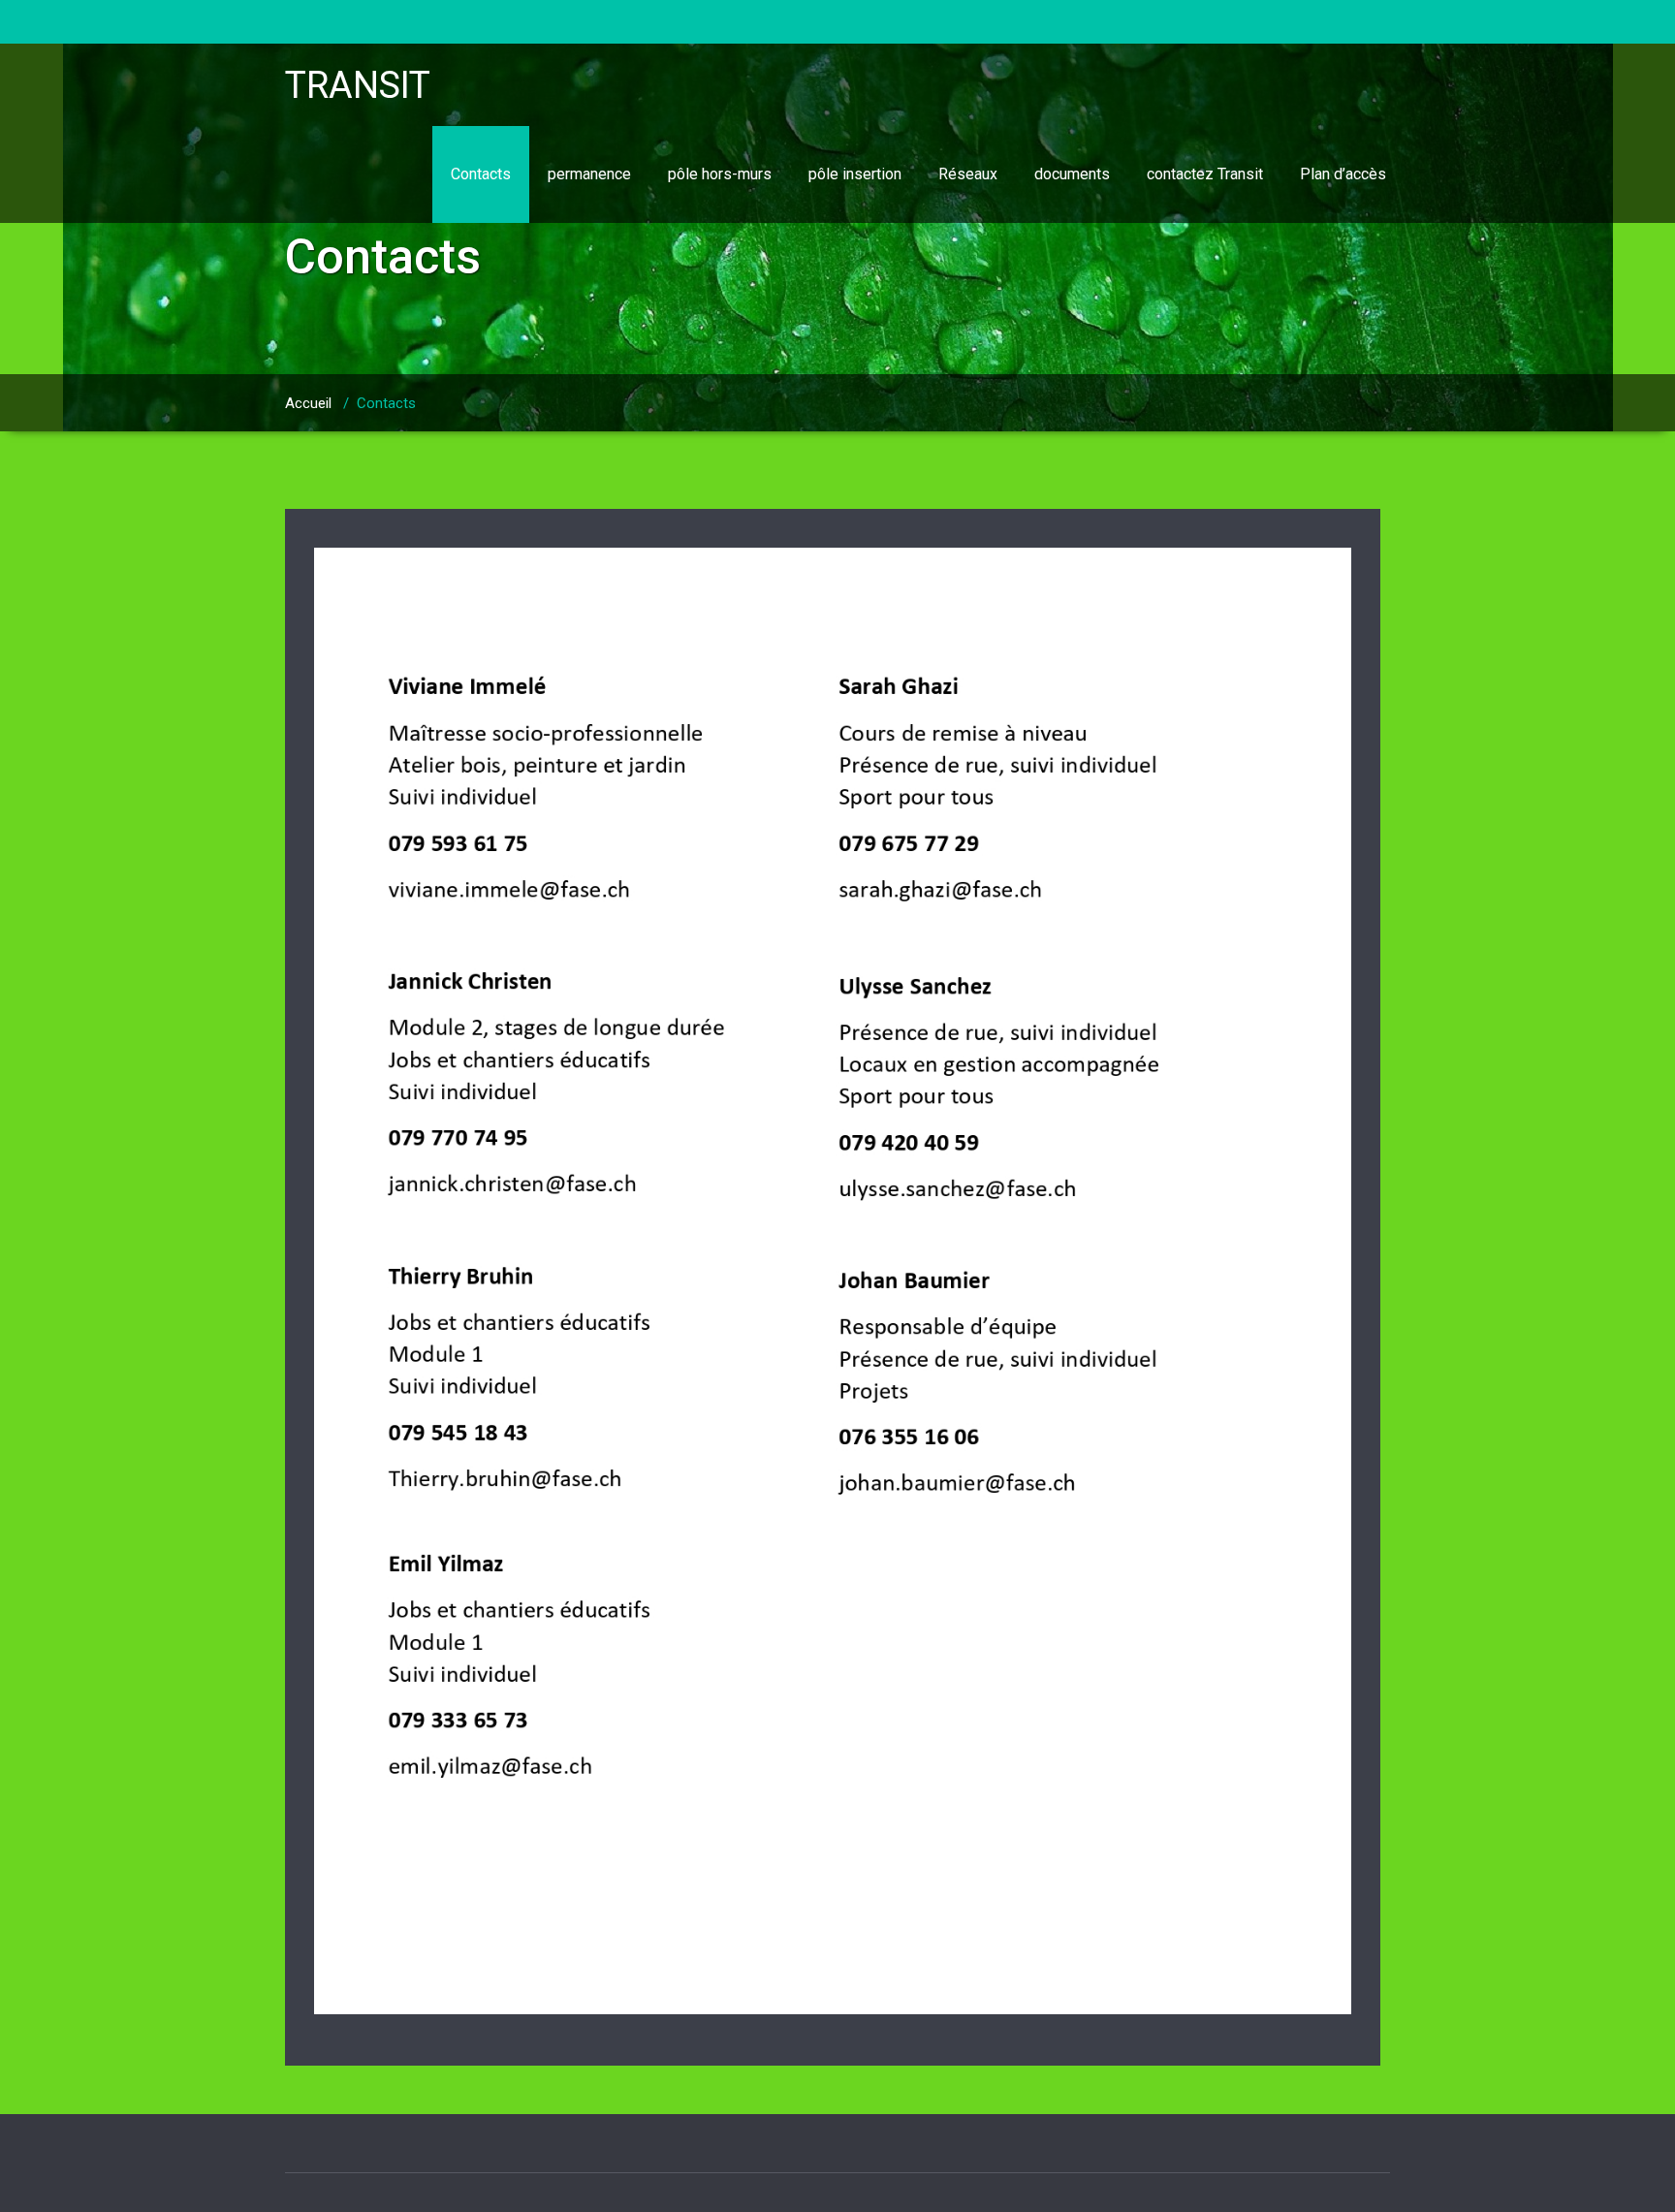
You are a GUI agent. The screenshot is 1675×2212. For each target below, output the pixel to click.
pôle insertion (855, 174)
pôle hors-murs (720, 174)
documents (1072, 174)
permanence (589, 174)
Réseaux (968, 174)
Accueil (308, 403)
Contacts (481, 174)
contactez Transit (1205, 174)
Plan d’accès (1343, 174)
